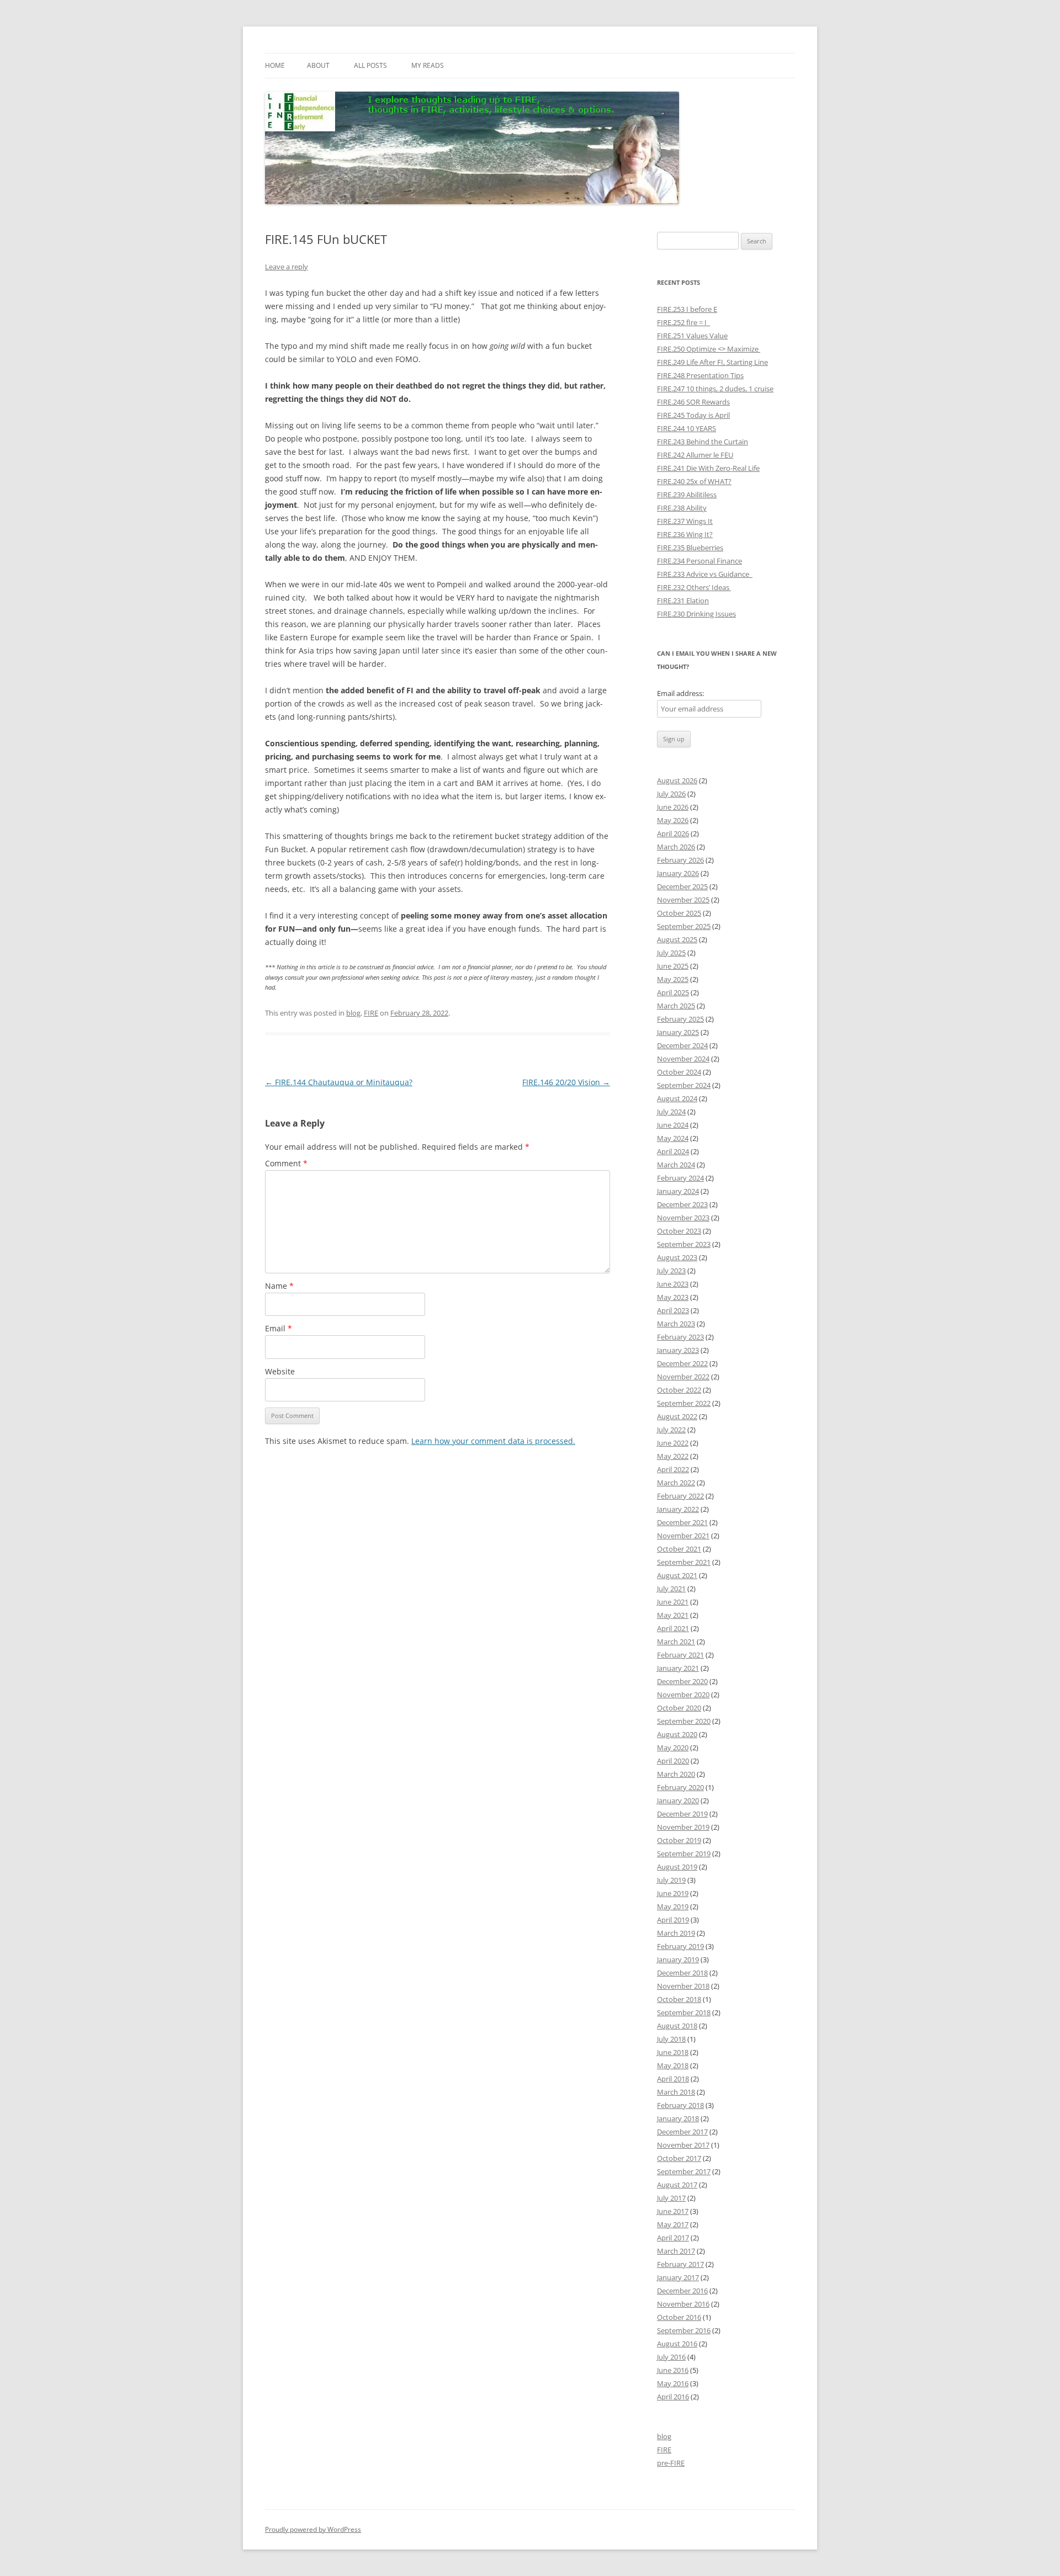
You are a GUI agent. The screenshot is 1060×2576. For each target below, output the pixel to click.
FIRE (371, 1013)
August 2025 (677, 939)
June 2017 (673, 2211)
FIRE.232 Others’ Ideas (694, 587)
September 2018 (684, 2012)
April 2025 (673, 992)
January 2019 (678, 1959)
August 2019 (677, 1867)
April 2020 (673, 1761)
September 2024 (684, 1085)
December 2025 (682, 886)
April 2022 (673, 1469)
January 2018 (678, 2118)
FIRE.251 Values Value (692, 336)
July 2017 (671, 2198)
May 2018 (673, 2065)
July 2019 (671, 1880)
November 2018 (683, 1986)
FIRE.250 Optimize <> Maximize (709, 349)
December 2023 (682, 1204)
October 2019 (679, 1840)
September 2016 (684, 2330)
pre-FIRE (671, 2463)
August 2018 (677, 2026)
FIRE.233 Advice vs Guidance (705, 574)
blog (353, 1013)
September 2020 (684, 1721)
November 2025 (683, 900)
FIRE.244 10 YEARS (687, 428)
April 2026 (673, 833)
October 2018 (679, 1999)
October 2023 (679, 1231)
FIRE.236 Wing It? (685, 534)
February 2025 (680, 1019)
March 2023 (676, 1324)
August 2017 (677, 2185)
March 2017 (676, 2251)
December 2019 (682, 1814)
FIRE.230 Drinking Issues (696, 614)
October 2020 (679, 1708)
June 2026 (673, 807)
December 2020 (682, 1681)
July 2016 (671, 2357)
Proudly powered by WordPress (313, 2529)
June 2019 (673, 1893)
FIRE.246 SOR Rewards (693, 402)
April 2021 (673, 1628)
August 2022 (677, 1416)
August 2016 (677, 2344)
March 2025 (676, 1006)
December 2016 (682, 2291)
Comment (286, 1163)
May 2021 (673, 1615)
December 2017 (682, 2132)
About (318, 65)
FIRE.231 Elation (683, 601)
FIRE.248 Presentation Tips (700, 375)
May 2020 (673, 1748)
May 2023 (673, 1297)
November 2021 (683, 1536)
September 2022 (684, 1403)
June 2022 (673, 1443)
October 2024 (679, 1072)
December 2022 (682, 1363)
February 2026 (680, 860)
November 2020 (683, 1695)
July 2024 (671, 1112)
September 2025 (684, 926)
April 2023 (673, 1310)
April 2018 (673, 2079)
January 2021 (678, 1668)
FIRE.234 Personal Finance (699, 561)
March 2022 (676, 1483)
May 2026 (673, 820)
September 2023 (684, 1244)
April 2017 (673, 2238)
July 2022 (671, 1430)
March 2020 (676, 1774)
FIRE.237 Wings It (685, 521)
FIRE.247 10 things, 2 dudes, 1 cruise (715, 389)
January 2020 (678, 1800)
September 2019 (684, 1853)
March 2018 (676, 2092)
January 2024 (678, 1191)
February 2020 (680, 1787)
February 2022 (680, 1496)
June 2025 (673, 966)
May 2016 (673, 2383)
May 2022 (673, 1456)
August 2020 (677, 1734)
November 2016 (683, 2304)
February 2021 (680, 1655)
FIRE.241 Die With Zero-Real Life (708, 468)
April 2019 (673, 1920)
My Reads (428, 65)
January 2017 (678, 2277)
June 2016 (673, 2370)
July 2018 (671, 2039)
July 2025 (671, 953)
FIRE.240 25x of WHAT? (694, 481)
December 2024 (682, 1045)
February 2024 (680, 1178)
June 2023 (673, 1284)
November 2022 (683, 1377)
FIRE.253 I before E (687, 309)
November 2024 (683, 1059)
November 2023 (683, 1218)
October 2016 (679, 2317)
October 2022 (679, 1390)
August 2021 (677, 1575)
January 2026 (678, 873)
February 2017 (680, 2264)
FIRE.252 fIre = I (683, 322)
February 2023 (680, 1337)
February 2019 (680, 1946)
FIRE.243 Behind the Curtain (703, 442)
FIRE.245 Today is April (693, 415)
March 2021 (676, 1642)
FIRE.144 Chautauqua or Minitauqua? (339, 1082)
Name (279, 1286)
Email (279, 1328)
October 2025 (679, 913)
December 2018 (682, 1973)
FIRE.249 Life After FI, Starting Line (712, 362)
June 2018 (673, 2052)
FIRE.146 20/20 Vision (566, 1082)
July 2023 (671, 1271)
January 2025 (678, 1032)
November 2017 (683, 2145)
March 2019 (676, 1933)
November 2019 (683, 1827)
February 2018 (680, 2105)
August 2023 (677, 1257)
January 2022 (678, 1509)
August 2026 (677, 780)
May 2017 (673, 2224)
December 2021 (682, 1522)
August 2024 (677, 1098)
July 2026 (671, 794)
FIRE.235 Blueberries (690, 548)
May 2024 (673, 1138)
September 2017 (684, 2171)
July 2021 (671, 1589)
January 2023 (678, 1350)
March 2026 (676, 847)
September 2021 (684, 1562)
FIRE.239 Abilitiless (687, 495)
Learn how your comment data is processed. (493, 1441)
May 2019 (673, 1906)
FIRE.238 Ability (682, 508)
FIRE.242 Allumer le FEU (695, 455)
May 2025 (673, 979)
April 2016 (673, 2397)
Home (275, 65)
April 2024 (673, 1151)
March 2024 (676, 1165)
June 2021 (673, 1602)
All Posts (370, 65)
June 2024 (673, 1125)
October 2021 (679, 1549)
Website (280, 1371)
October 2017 (679, 2158)
